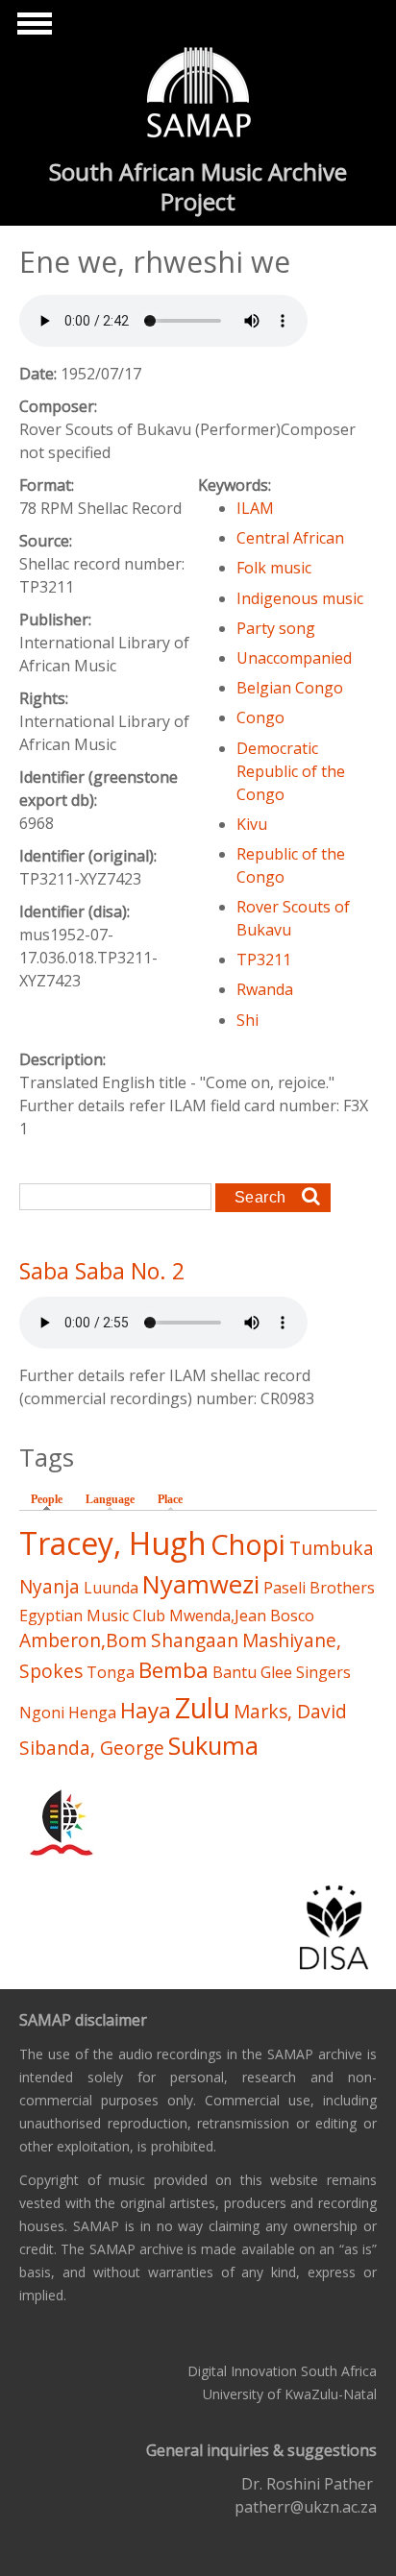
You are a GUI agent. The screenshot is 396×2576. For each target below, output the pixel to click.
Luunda (111, 1588)
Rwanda (265, 989)
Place (170, 1499)
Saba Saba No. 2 (102, 1271)
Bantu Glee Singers (282, 1672)
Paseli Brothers (319, 1588)
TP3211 (264, 960)
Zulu (202, 1707)
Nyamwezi (201, 1584)
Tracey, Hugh (113, 1543)
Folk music (274, 568)
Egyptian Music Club (92, 1616)
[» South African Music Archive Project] (198, 95)
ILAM (255, 508)
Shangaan (195, 1640)
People (51, 1499)
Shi (247, 1020)
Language (110, 1499)
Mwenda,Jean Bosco (242, 1616)
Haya (146, 1710)
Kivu (252, 824)
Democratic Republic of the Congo (291, 771)
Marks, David (290, 1711)
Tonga (111, 1672)
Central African (290, 538)
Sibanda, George (92, 1748)
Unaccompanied (294, 658)
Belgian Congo (290, 688)
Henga (92, 1713)
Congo (260, 717)
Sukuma (213, 1746)
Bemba (173, 1670)
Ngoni (42, 1713)
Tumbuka (332, 1548)
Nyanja (49, 1586)
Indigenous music (300, 598)
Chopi (248, 1544)
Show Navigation (32, 29)
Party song (276, 628)
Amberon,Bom (83, 1640)
